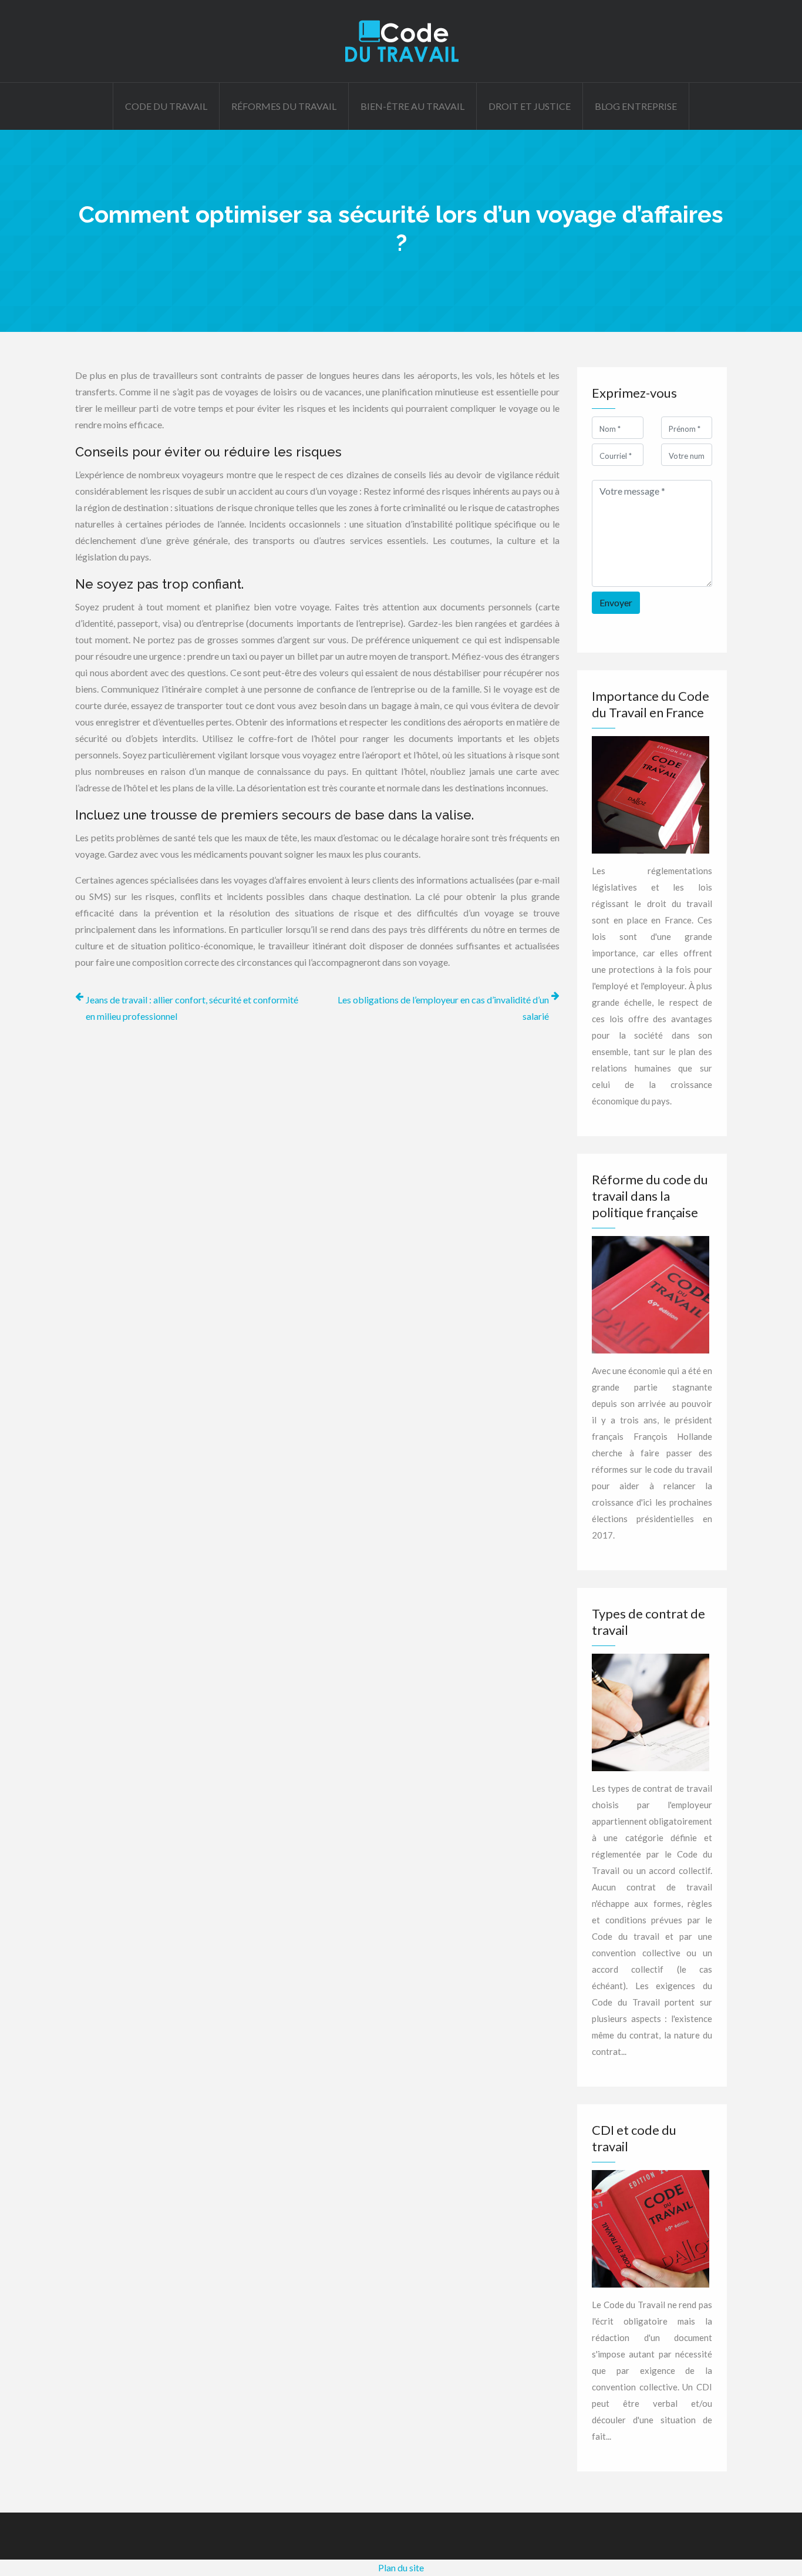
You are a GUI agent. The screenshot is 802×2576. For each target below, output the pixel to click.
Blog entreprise (636, 106)
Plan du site (401, 2567)
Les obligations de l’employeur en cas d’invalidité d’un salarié (443, 1008)
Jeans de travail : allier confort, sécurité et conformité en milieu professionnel (192, 1008)
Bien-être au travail (412, 106)
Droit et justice (530, 106)
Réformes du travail (284, 106)
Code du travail (166, 106)
